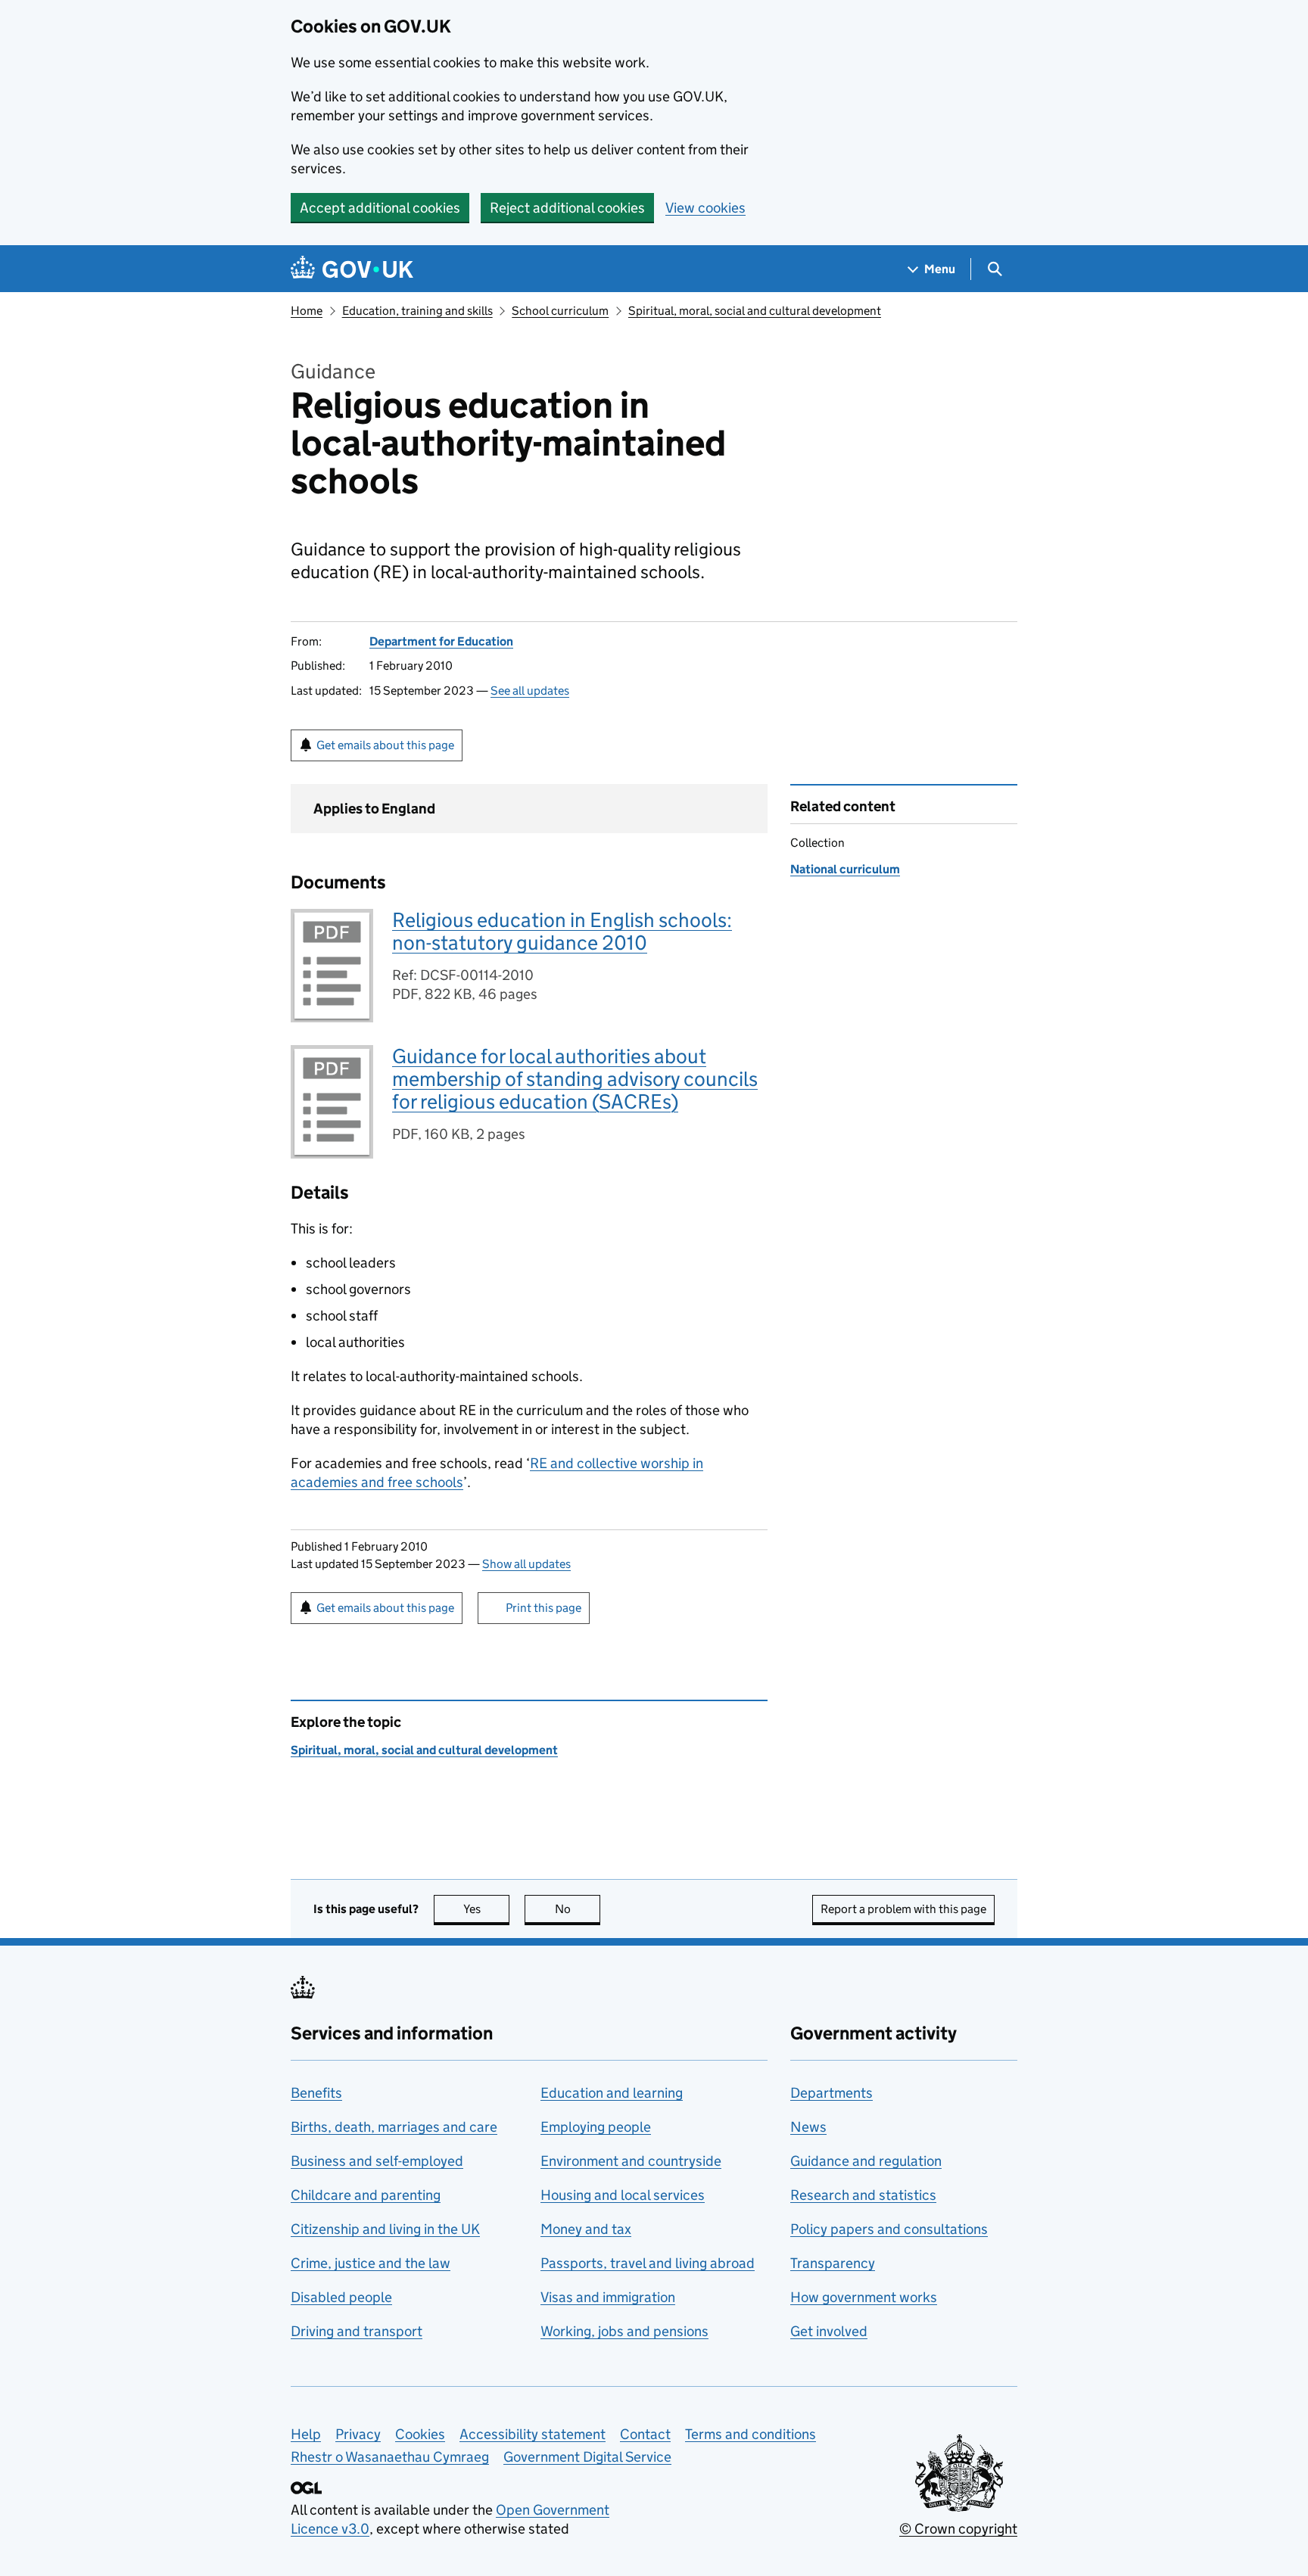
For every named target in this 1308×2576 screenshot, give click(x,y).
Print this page (543, 1608)
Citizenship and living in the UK (385, 2229)
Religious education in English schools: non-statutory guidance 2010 (562, 931)
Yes (486, 1909)
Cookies (420, 2434)
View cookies (705, 208)
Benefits (316, 2093)
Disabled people (341, 2297)
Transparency (833, 2263)
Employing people (596, 2127)
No (578, 1909)
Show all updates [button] (526, 1564)
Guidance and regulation (866, 2161)
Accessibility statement (533, 2434)
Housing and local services (623, 2195)
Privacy (358, 2434)
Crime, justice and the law (371, 2263)
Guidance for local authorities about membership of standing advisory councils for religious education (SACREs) (575, 1079)
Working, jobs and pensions (624, 2331)
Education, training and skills (417, 311)
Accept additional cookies (380, 208)
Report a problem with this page (903, 1909)
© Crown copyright (958, 2529)
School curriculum (560, 311)
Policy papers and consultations (889, 2229)
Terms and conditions (751, 2434)
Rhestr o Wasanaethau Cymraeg (390, 2457)
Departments (832, 2093)
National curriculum (845, 869)
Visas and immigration (608, 2297)
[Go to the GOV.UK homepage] (352, 269)
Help (306, 2434)
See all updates (530, 691)
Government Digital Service (587, 2457)
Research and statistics (863, 2195)
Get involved (829, 2331)
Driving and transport (357, 2331)
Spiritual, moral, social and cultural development (755, 311)
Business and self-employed (377, 2161)
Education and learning (612, 2093)
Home (307, 311)
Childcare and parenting (366, 2195)
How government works (864, 2297)
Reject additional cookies (567, 208)
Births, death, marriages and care (394, 2127)
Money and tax (586, 2229)
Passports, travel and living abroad (648, 2263)
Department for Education (441, 641)
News (808, 2127)
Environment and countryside (631, 2161)
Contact (645, 2434)
